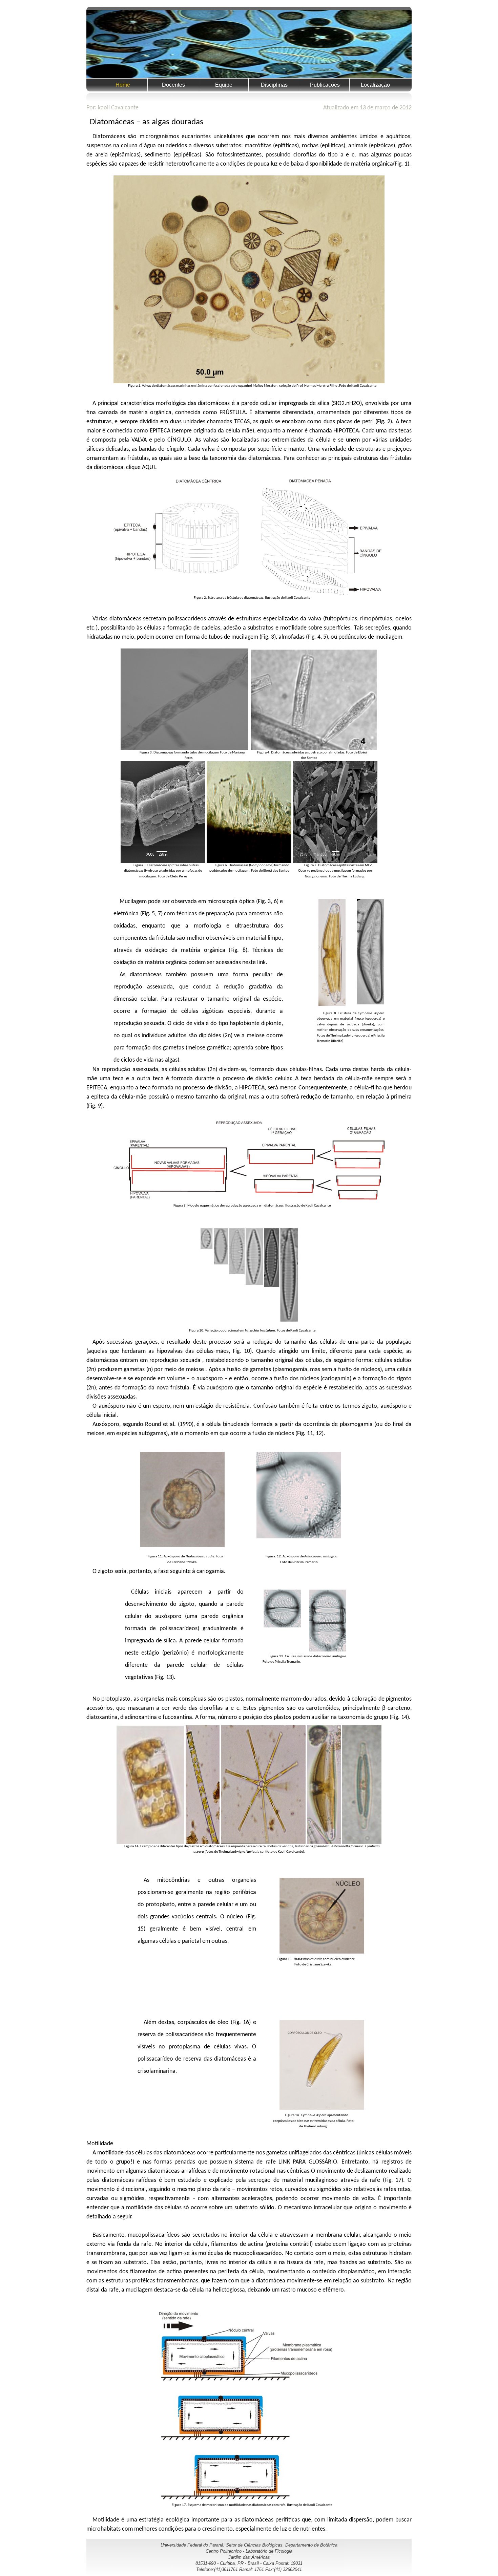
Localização (375, 85)
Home (123, 85)
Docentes (173, 85)
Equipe (224, 85)
